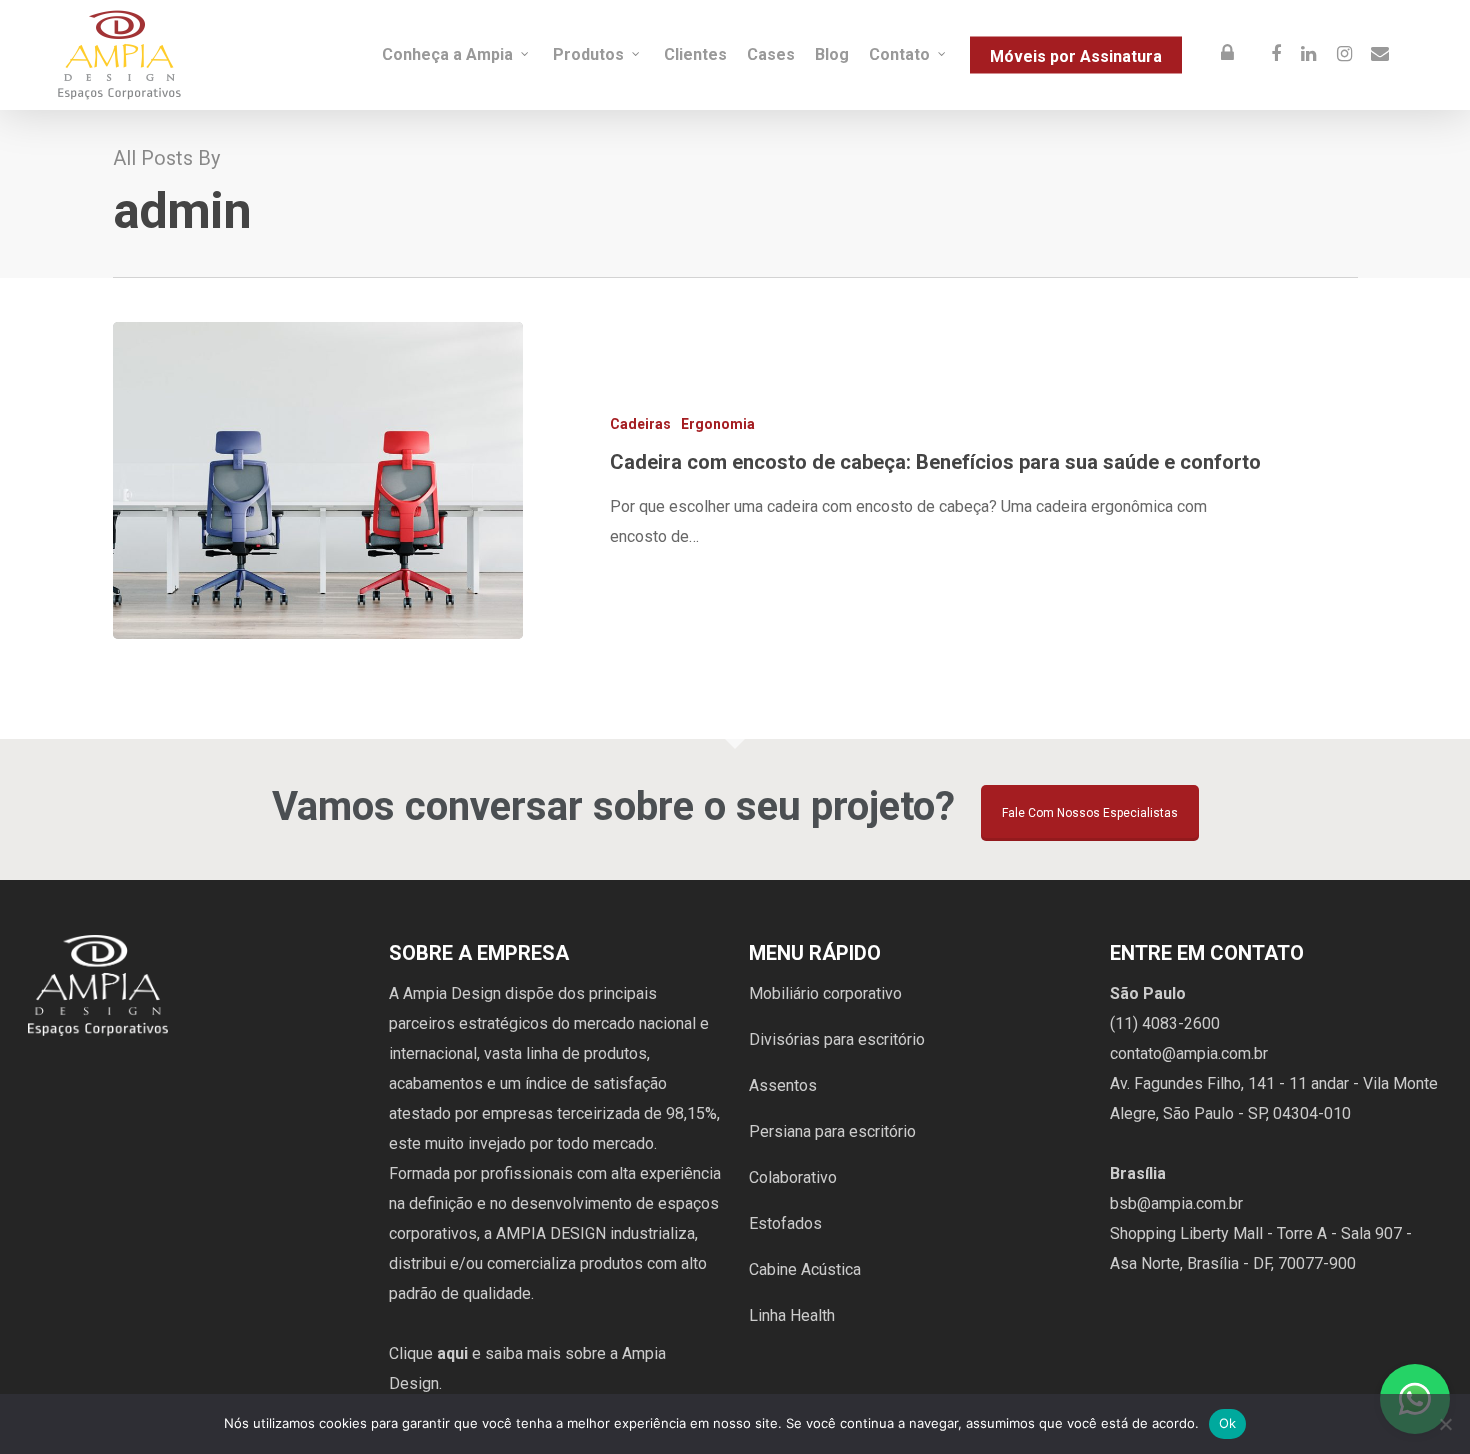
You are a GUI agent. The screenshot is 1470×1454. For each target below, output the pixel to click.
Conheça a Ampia (447, 55)
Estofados (785, 1223)
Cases (771, 55)
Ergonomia (718, 424)
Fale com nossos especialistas (1090, 813)
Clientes (695, 55)
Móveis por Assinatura (1076, 56)
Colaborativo (793, 1177)
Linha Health (792, 1315)
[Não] (1445, 1424)
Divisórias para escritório (837, 1039)
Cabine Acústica (805, 1269)
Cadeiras (640, 424)
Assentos (783, 1085)
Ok (1228, 1423)
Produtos (588, 55)
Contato (899, 55)
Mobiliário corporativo (825, 993)
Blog (832, 55)
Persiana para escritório (832, 1131)
